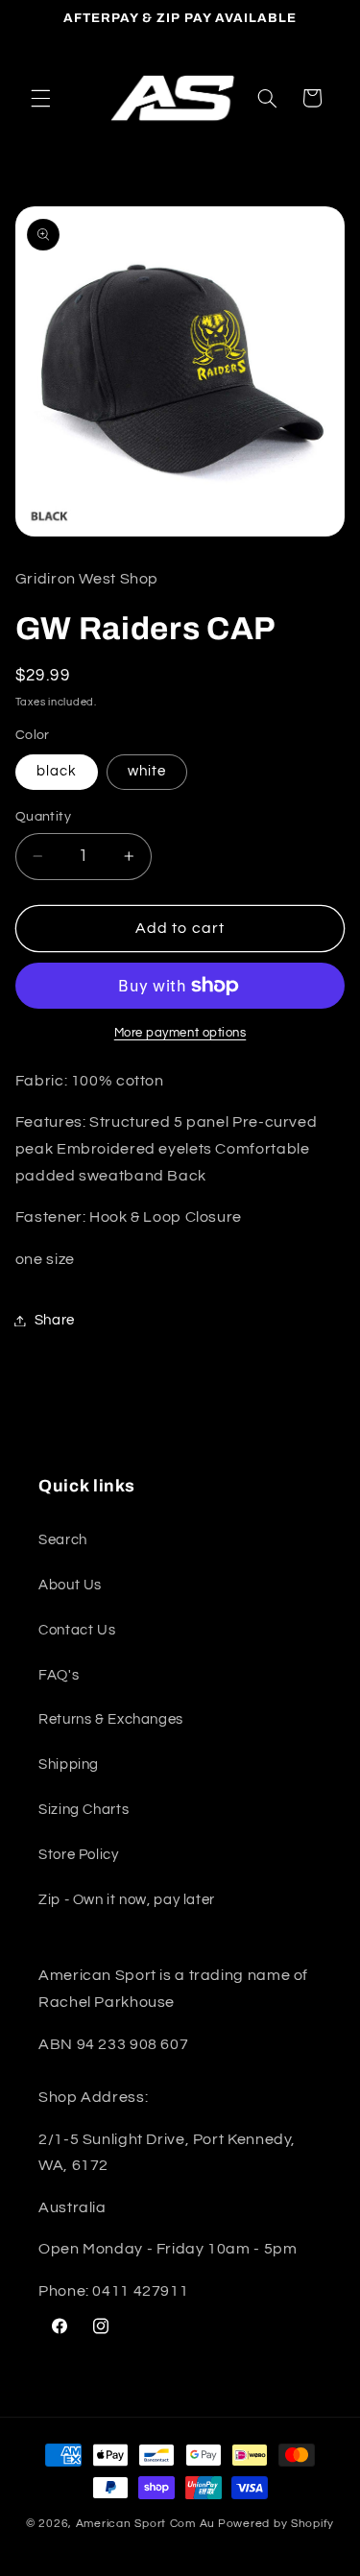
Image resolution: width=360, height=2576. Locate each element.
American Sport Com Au (145, 2524)
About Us (70, 1585)
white (147, 771)
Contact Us (77, 1630)
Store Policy (79, 1855)
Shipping (69, 1765)
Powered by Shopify (276, 2524)
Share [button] (55, 1320)
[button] (40, 98)
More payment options (180, 1033)
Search (63, 1540)
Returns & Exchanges (111, 1719)
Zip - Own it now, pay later (127, 1900)
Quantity (43, 817)
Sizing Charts (84, 1810)
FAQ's (59, 1675)
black (57, 771)
